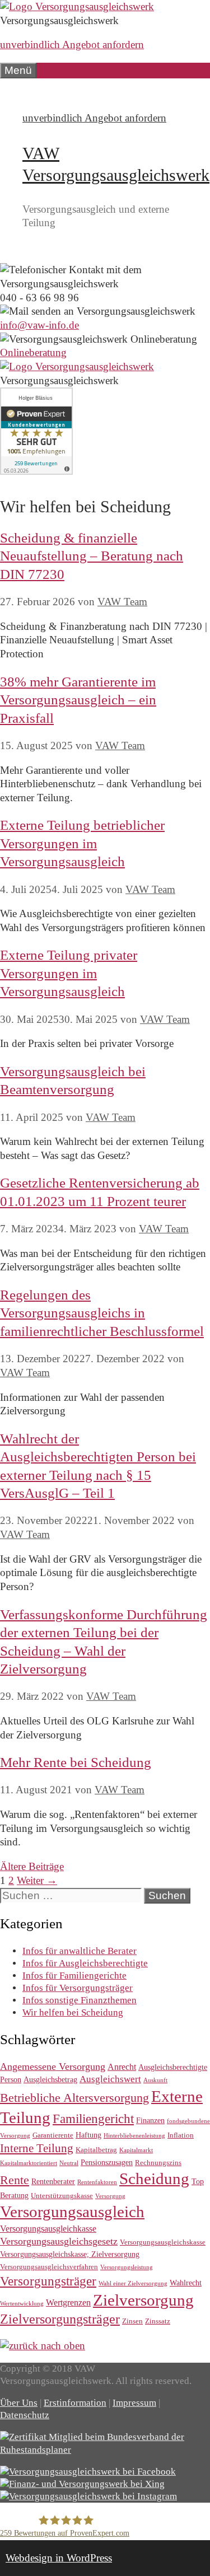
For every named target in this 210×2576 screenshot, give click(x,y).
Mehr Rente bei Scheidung (76, 1762)
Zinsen (132, 2321)
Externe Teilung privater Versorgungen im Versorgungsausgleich (69, 973)
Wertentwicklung (22, 2304)
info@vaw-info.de (39, 325)
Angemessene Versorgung (53, 2067)
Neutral (69, 2163)
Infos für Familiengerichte (74, 1976)
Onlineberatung (33, 352)
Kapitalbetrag (96, 2150)
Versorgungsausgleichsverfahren (49, 2267)
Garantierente (53, 2135)
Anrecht (122, 2067)
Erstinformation (75, 2403)
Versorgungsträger (48, 2281)
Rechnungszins (158, 2163)
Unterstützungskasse (62, 2196)
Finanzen (150, 2120)
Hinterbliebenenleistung (134, 2136)
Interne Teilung (37, 2148)
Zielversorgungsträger (60, 2319)
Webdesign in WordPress (59, 2558)
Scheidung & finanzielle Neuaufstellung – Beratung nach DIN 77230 (92, 556)
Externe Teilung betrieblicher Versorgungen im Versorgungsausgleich (82, 843)
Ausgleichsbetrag (50, 2079)
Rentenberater (53, 2181)
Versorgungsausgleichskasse (163, 2242)
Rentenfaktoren (97, 2182)
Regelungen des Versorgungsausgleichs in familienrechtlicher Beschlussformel (102, 1313)
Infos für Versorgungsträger (78, 1988)
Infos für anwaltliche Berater (80, 1951)
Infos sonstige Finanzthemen (80, 2000)
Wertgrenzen (68, 2302)
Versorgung (110, 2196)
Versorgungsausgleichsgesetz (59, 2241)
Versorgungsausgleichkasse (48, 2229)
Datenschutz (25, 2415)
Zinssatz (158, 2321)
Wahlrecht (186, 2283)
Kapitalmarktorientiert (29, 2163)
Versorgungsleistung (127, 2267)
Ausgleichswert (110, 2079)
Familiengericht (93, 2119)
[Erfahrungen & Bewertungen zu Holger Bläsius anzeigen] (36, 471)
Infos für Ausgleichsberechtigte (85, 1963)
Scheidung (154, 2179)
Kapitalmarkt (136, 2150)
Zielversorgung (143, 2300)
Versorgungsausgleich (72, 2212)
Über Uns (19, 2403)
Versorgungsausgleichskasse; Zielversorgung (70, 2254)
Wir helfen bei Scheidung (73, 2012)
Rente (15, 2180)
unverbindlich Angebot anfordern (72, 45)
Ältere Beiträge (32, 1866)
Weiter (37, 1880)
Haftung (88, 2135)
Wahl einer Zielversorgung (133, 2283)
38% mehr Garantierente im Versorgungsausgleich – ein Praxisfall (78, 700)
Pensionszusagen (107, 2162)
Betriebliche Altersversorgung (74, 2098)
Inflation (181, 2135)
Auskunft (155, 2080)
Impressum (134, 2403)
